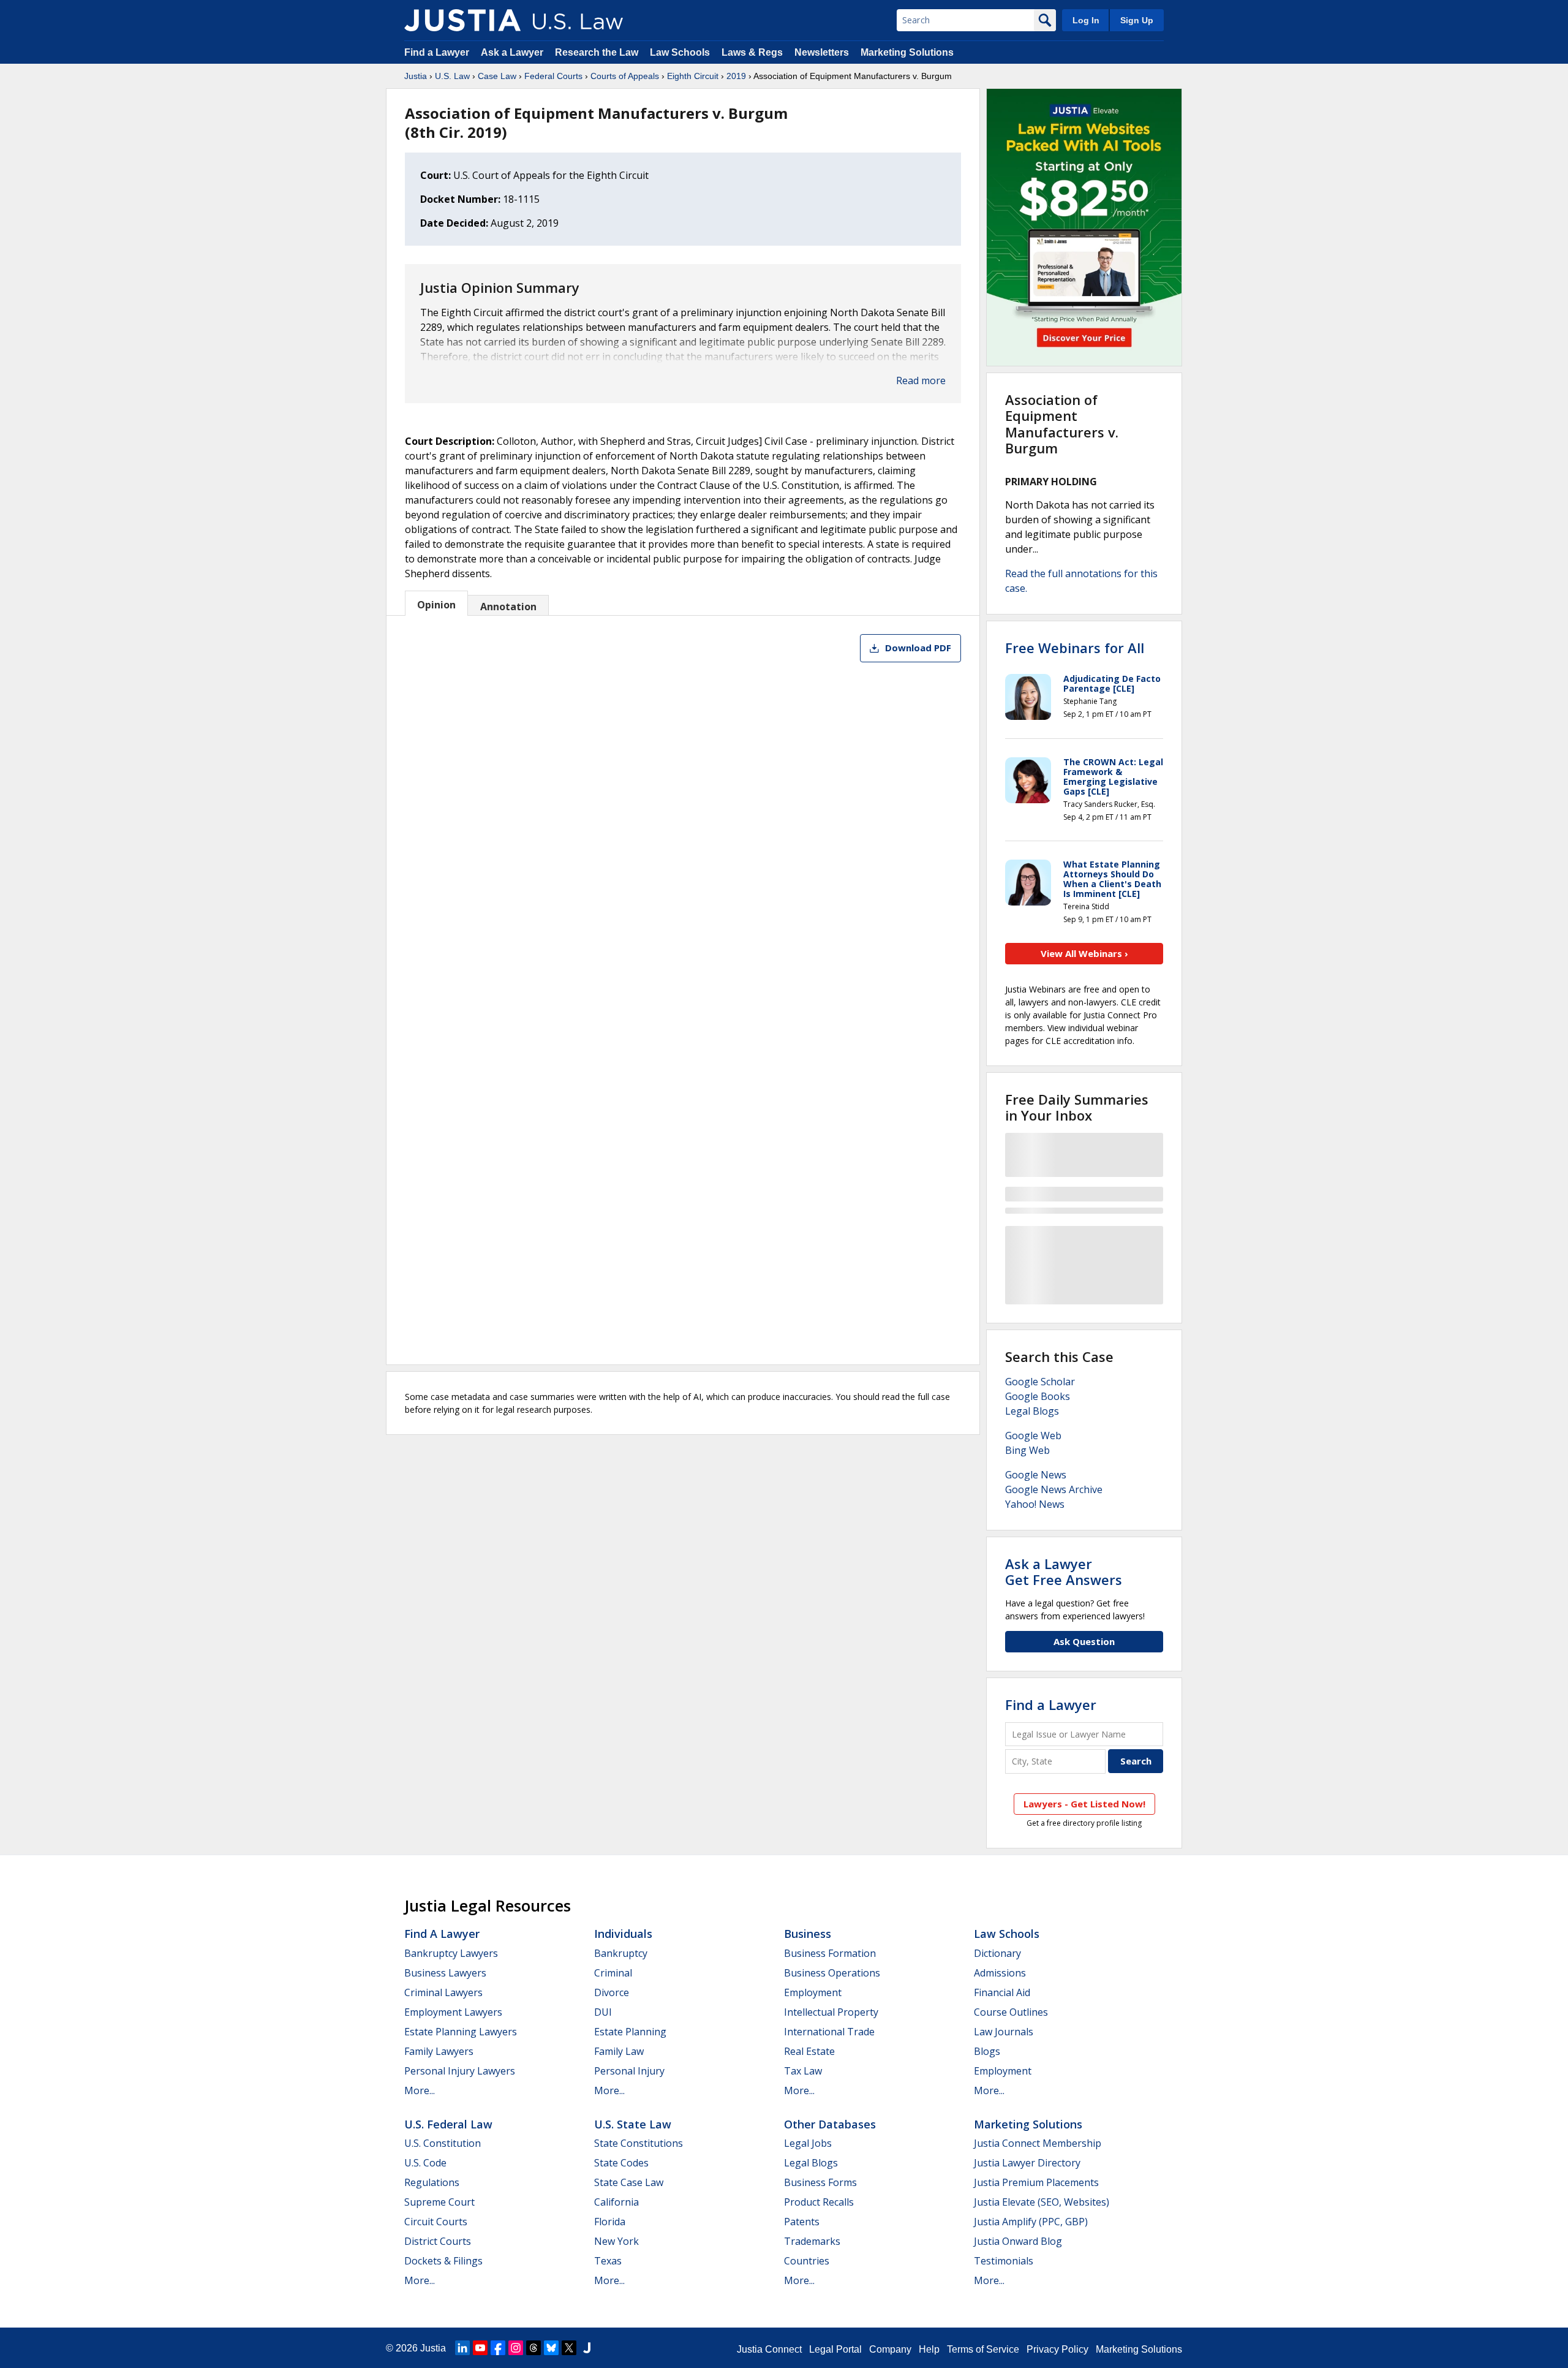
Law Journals (1004, 2032)
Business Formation (830, 1953)
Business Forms (820, 2182)
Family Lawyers (439, 2051)
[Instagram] (516, 2348)
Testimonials (1004, 2261)
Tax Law (803, 2071)
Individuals (623, 1934)
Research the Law (597, 52)
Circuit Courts (436, 2222)
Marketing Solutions (907, 52)
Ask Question (1084, 1641)
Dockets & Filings (443, 2261)
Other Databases (830, 2124)
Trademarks (812, 2241)
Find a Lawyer (437, 52)
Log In (1086, 20)
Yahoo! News (1035, 1504)
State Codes (621, 2163)
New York (616, 2241)
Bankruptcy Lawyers (451, 1953)
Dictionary (997, 1953)
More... (420, 2090)
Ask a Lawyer (513, 52)
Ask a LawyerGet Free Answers (1064, 1572)
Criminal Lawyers (443, 1992)
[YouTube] (480, 2348)
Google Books (1038, 1396)
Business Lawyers (445, 1973)
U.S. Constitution (443, 2143)
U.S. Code (425, 2163)
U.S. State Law (633, 2124)
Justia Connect (769, 2349)
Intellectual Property (831, 2012)
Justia (416, 76)
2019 (736, 76)
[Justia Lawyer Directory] (587, 2348)
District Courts (438, 2241)
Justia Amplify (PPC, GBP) (1031, 2222)
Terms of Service (983, 2349)
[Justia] (462, 20)
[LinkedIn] (462, 2348)
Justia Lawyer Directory (1027, 2163)
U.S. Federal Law (448, 2124)
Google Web (1033, 1436)
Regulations (432, 2182)
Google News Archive (1054, 1489)
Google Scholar (1040, 1382)
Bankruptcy (621, 1953)
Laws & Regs (752, 52)
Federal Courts (553, 76)
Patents (802, 2222)
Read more (921, 380)
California (616, 2202)
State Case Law (629, 2182)
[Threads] (533, 2348)
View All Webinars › (1084, 953)
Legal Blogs (1032, 1411)
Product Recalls (819, 2202)
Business (808, 1934)
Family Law (619, 2051)
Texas (608, 2261)
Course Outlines (1011, 2012)
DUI (603, 2012)
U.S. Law (452, 76)
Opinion (436, 605)
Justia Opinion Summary (500, 287)
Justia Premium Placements (1036, 2182)
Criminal (613, 1973)
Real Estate (809, 2051)
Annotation (508, 607)
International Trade (829, 2032)
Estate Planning (630, 2032)
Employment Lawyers (453, 2012)
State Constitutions (639, 2143)
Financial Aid (1002, 1992)
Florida (610, 2222)
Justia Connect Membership (1038, 2143)
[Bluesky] (551, 2348)
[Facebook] (498, 2348)
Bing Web (1027, 1450)
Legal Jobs (808, 2143)
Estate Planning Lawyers (461, 2032)
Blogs (987, 2051)
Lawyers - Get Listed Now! (1084, 1804)
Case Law (497, 76)
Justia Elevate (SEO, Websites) (1042, 2202)
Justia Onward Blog (1018, 2241)
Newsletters (822, 52)
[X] (569, 2348)
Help (929, 2349)
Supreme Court (439, 2202)
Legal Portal (835, 2349)
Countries (807, 2261)
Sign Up (1137, 20)
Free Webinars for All (1075, 648)
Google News (1036, 1475)
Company (890, 2349)
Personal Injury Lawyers (460, 2071)
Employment (813, 1992)
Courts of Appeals (625, 76)
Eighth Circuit (693, 76)
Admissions (1000, 1973)
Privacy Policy (1057, 2349)
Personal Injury (629, 2071)
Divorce (612, 1992)
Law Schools (680, 52)
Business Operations (832, 1973)
